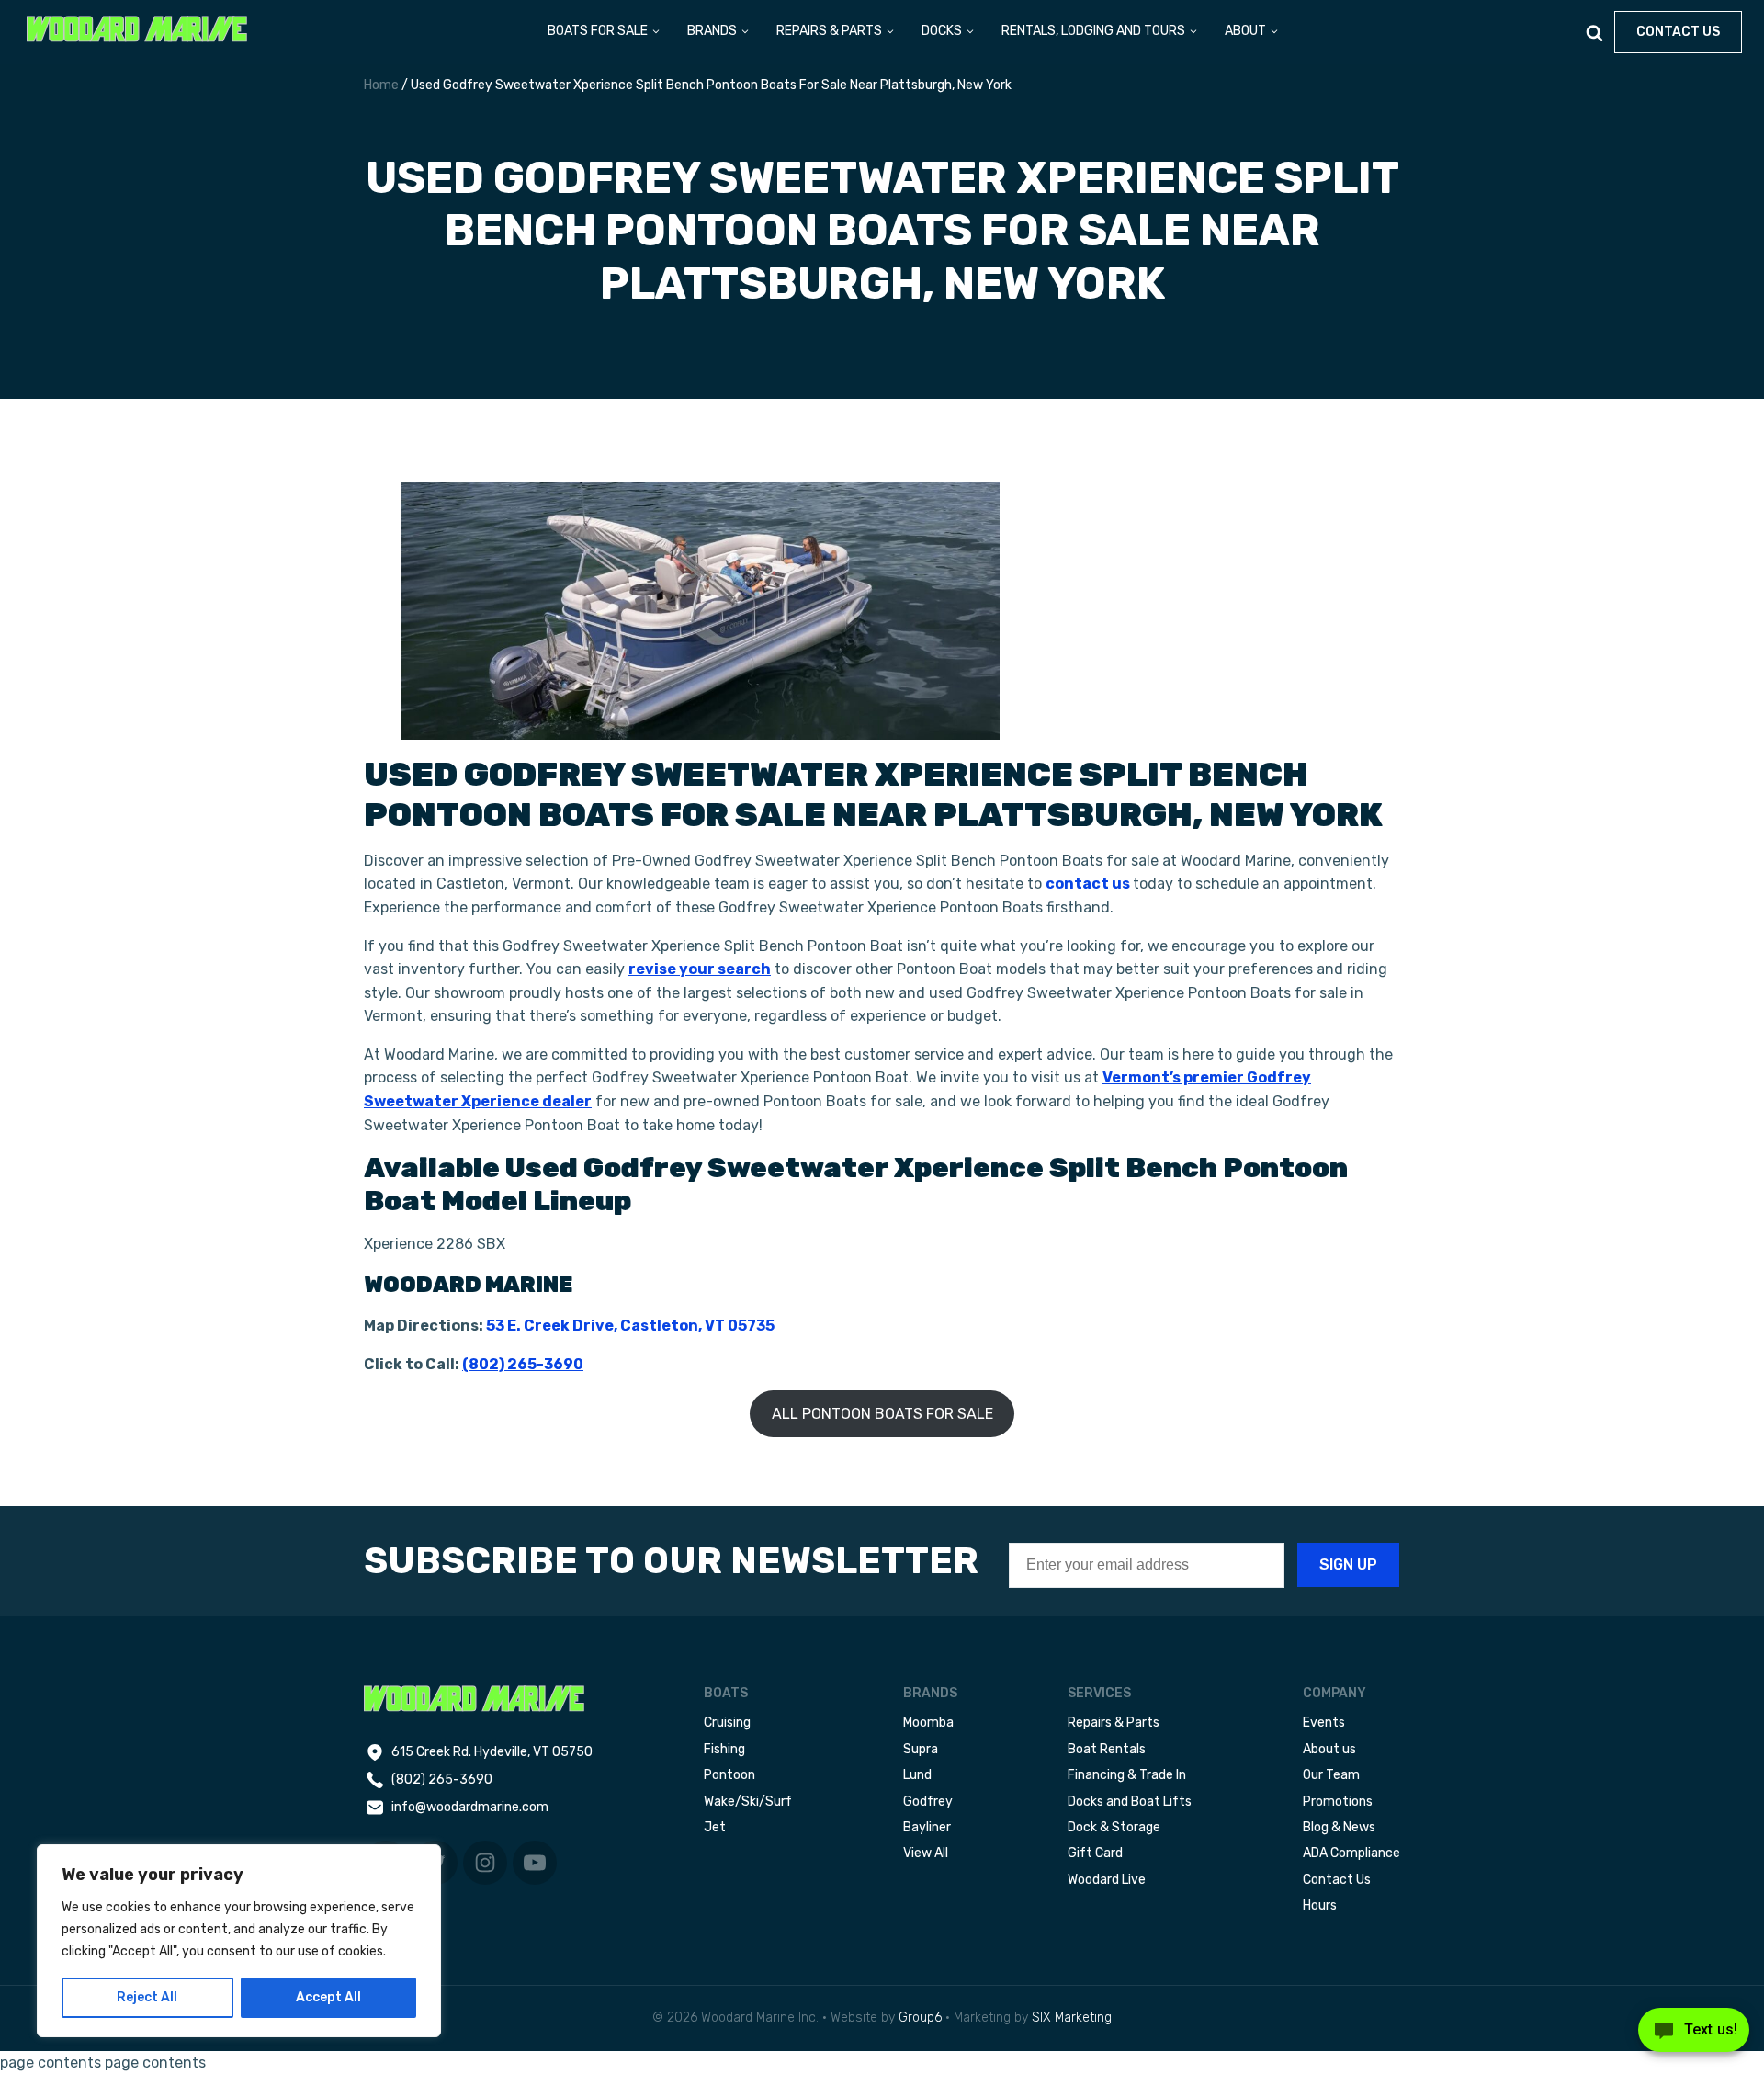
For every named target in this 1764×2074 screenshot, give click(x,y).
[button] (605, 32)
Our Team (1331, 1775)
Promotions (1338, 1802)
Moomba (928, 1723)
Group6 (920, 2017)
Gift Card (1095, 1853)
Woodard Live (1107, 1880)
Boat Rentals (1107, 1749)
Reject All (147, 1997)
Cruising (727, 1723)
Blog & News (1339, 1827)
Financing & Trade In (1127, 1775)
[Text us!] (1694, 2035)
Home (381, 85)
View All (926, 1853)
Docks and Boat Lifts (1130, 1802)
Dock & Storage (1114, 1827)
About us (1329, 1749)
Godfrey (928, 1802)
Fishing (724, 1749)
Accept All (328, 1997)
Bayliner (927, 1827)
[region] (239, 1941)
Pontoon (729, 1775)
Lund (917, 1775)
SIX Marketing (1072, 2017)
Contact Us (1337, 1880)
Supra (921, 1749)
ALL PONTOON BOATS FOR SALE (882, 1414)
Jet (715, 1827)
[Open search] (1594, 33)
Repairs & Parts (1114, 1723)
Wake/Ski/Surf (748, 1802)
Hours (1320, 1905)
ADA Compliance (1351, 1853)
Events (1324, 1723)
